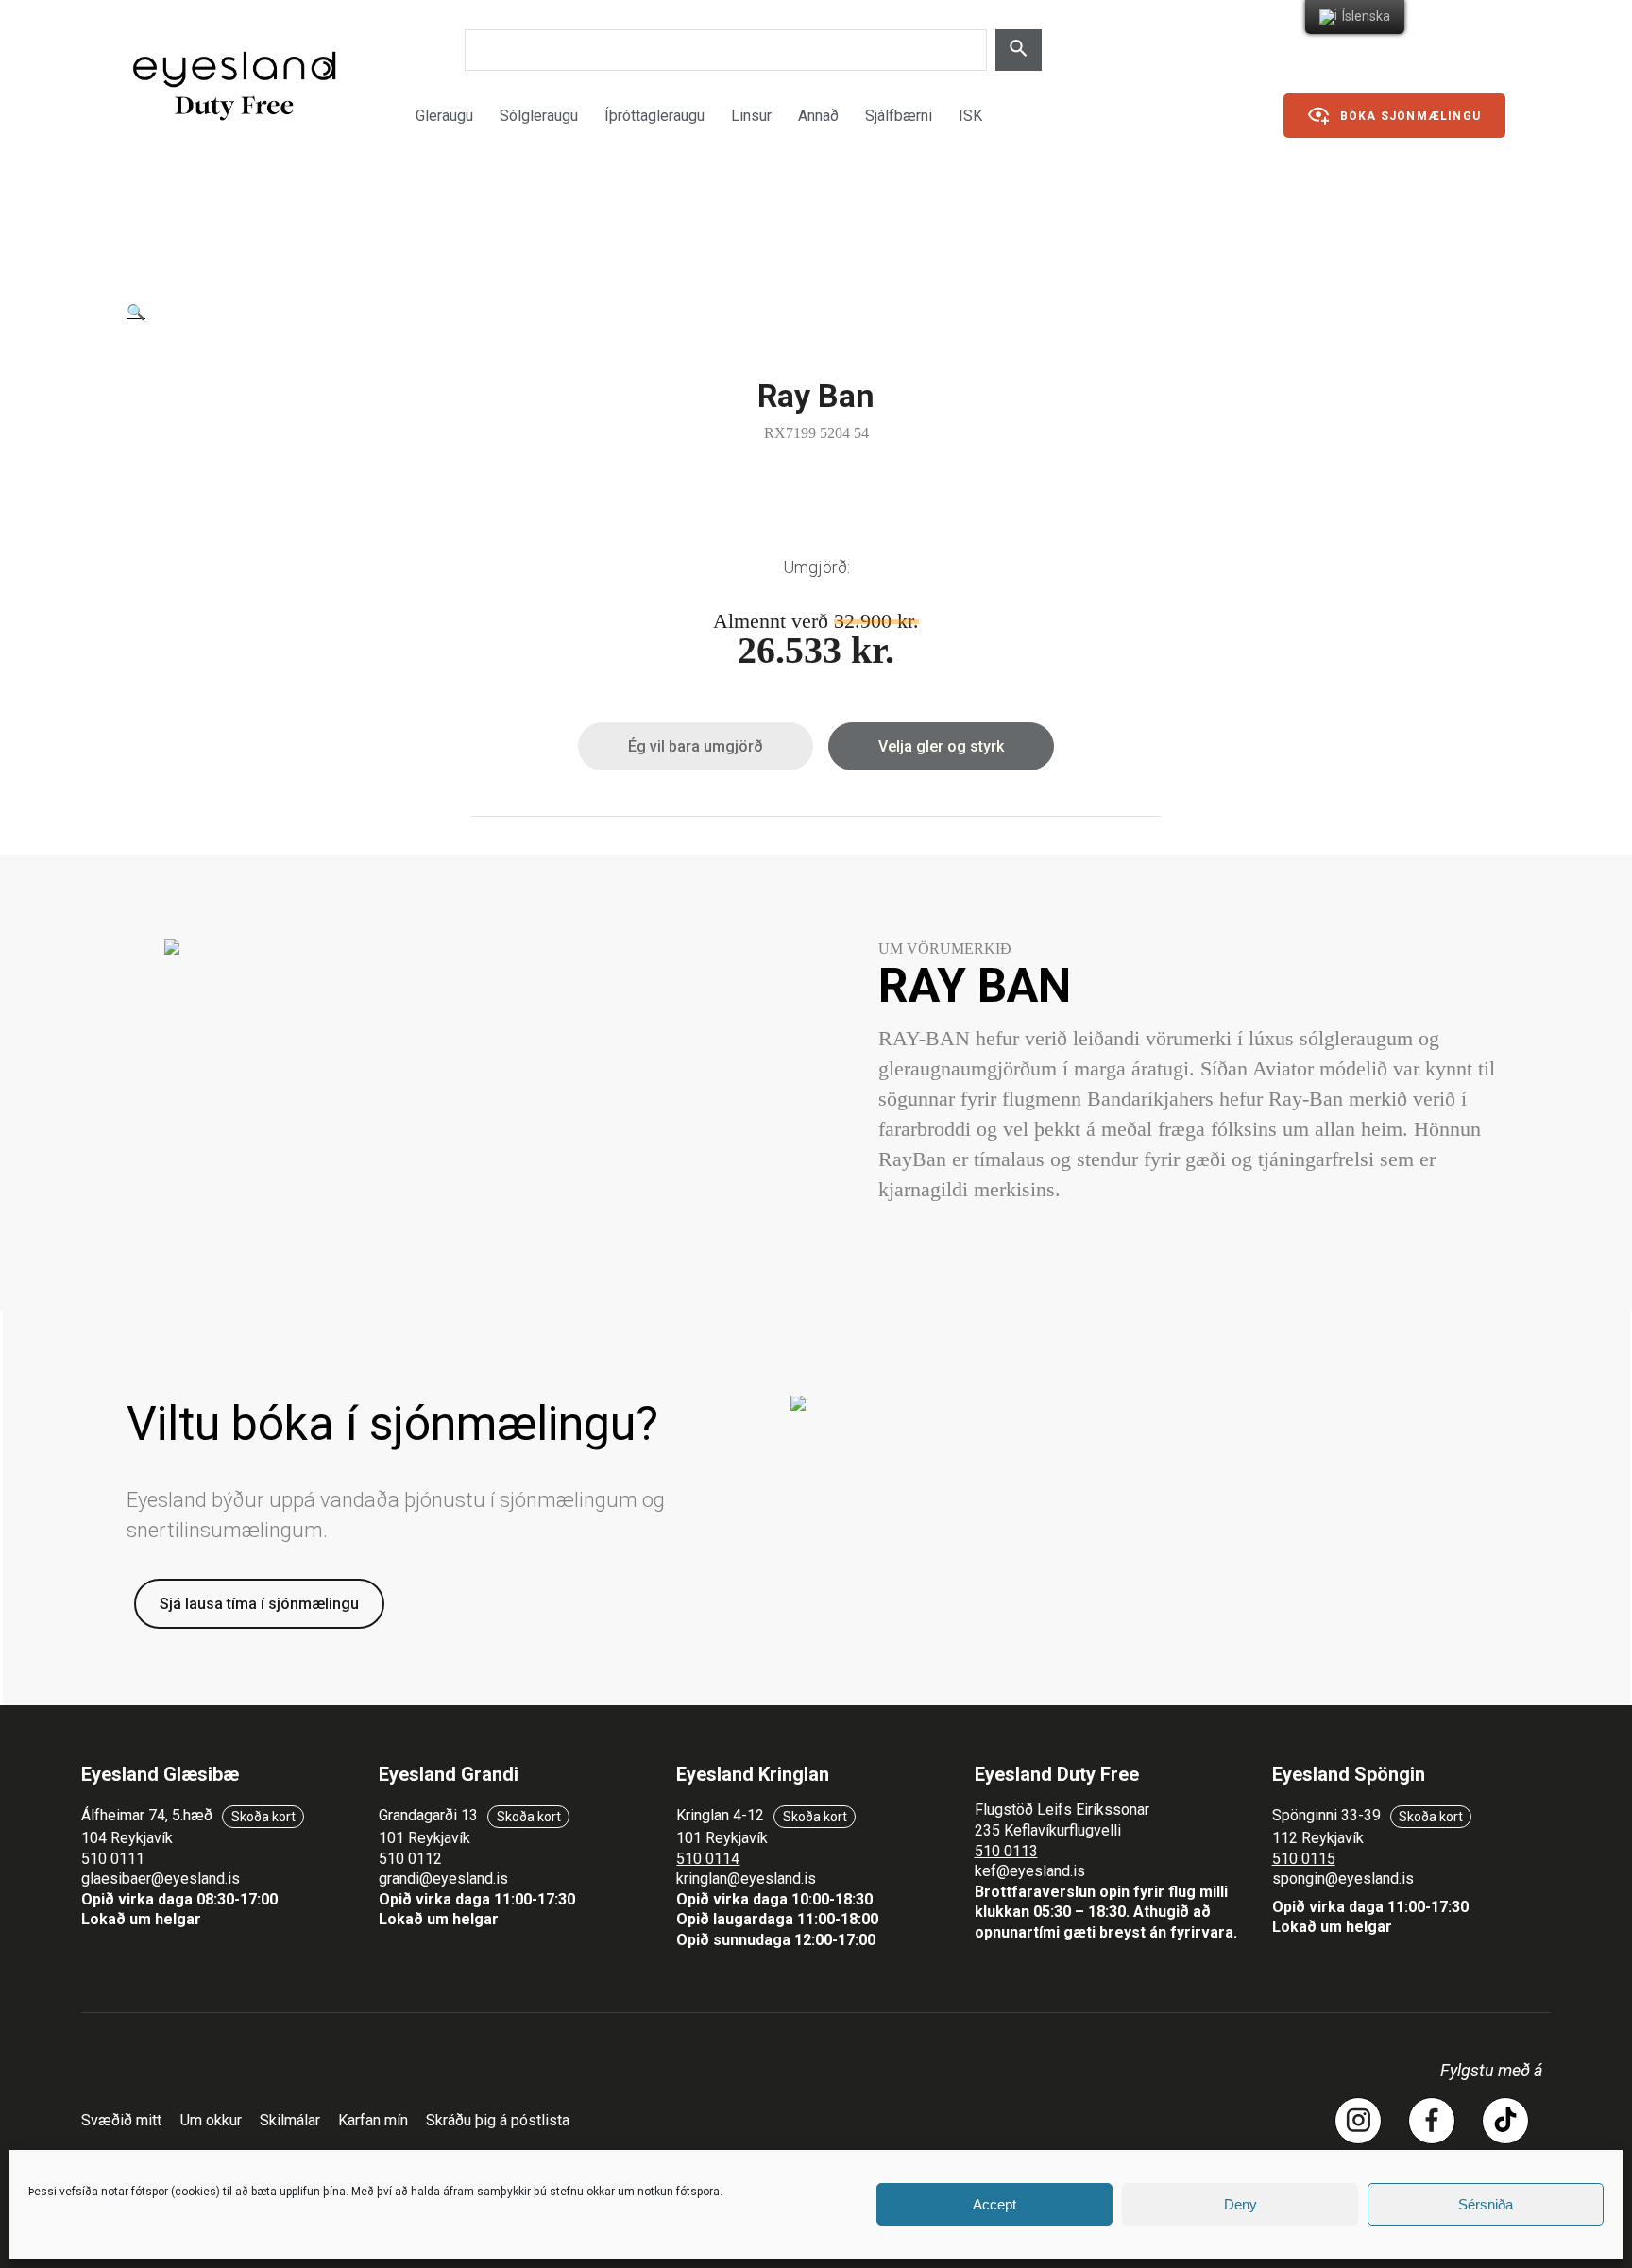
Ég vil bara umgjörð (696, 746)
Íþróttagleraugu (654, 116)
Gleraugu (444, 116)
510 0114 (708, 1859)
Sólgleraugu (539, 116)
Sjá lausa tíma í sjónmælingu (259, 1604)
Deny (1241, 2204)
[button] (136, 312)
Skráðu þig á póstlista (498, 2120)
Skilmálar (290, 2120)
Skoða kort (263, 1817)
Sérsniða (1486, 2204)
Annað (818, 116)
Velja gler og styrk (941, 746)
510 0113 (1006, 1851)
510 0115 (1304, 1859)
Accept (994, 2204)
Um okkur (211, 2120)
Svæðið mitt (121, 2120)
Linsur (751, 116)
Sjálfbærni (899, 116)
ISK (970, 116)
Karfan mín (373, 2120)
